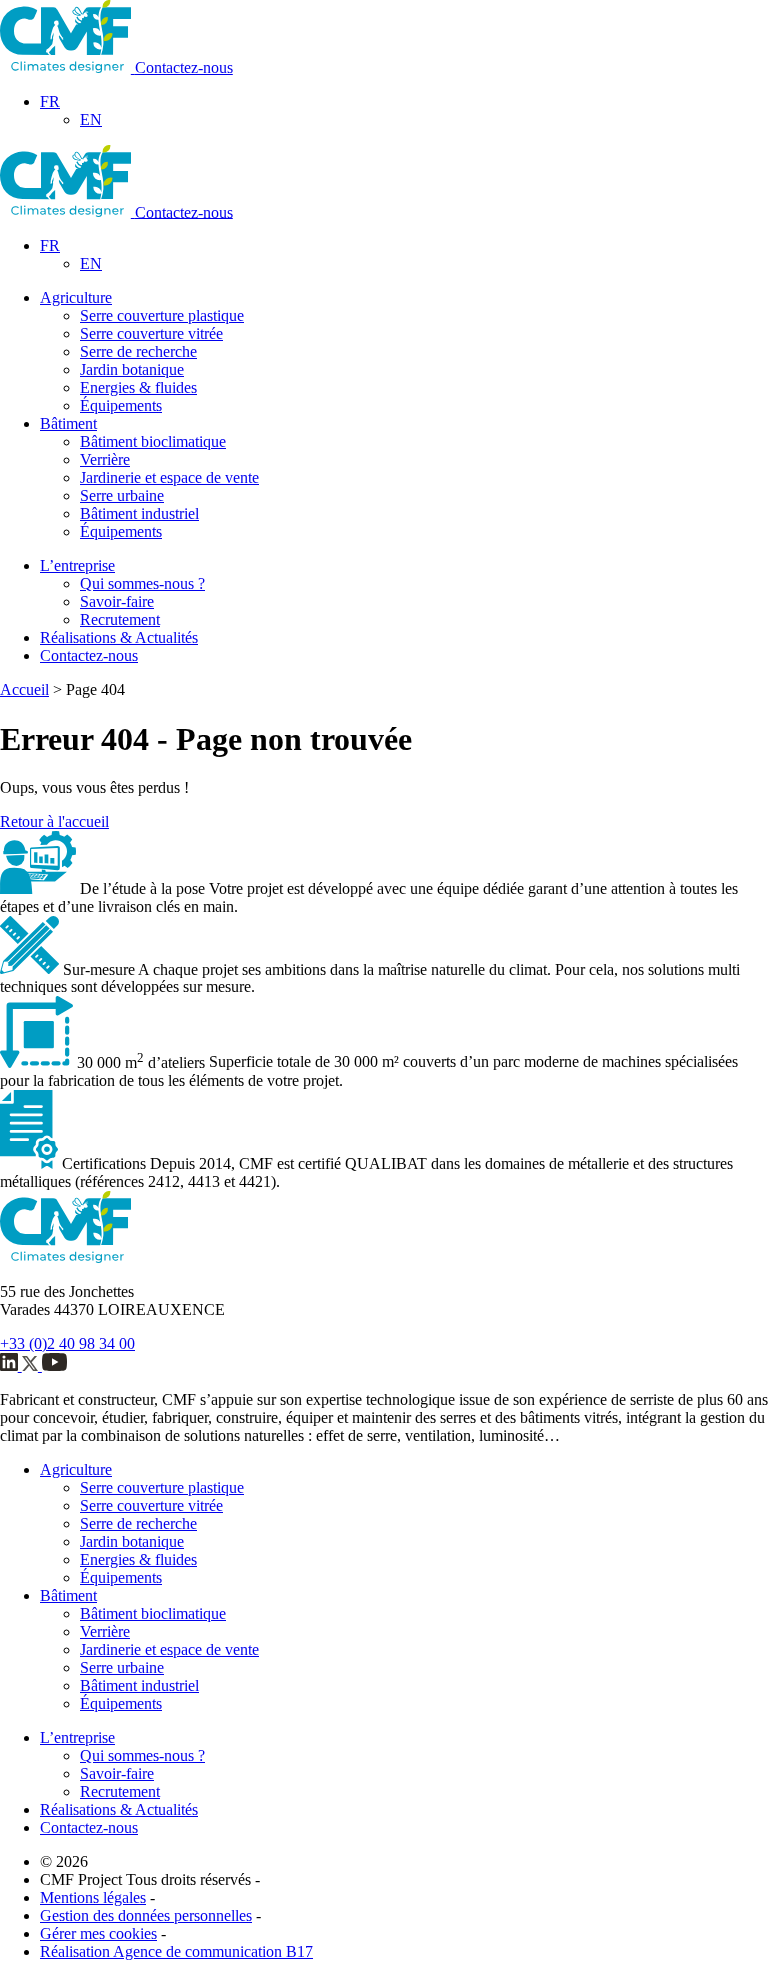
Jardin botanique (132, 369)
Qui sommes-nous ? (142, 583)
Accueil (24, 689)
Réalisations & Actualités (119, 637)
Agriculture (76, 297)
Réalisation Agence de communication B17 (176, 1951)
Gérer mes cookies (98, 1933)
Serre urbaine (122, 495)
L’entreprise (77, 565)
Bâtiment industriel (139, 513)
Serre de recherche (138, 351)
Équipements (121, 405)
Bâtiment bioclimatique (153, 441)
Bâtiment (68, 423)
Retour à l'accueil (54, 821)
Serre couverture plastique (162, 315)
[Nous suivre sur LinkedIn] (11, 1365)
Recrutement (120, 619)
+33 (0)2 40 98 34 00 (67, 1343)
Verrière (105, 459)
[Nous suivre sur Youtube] (54, 1365)
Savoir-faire (117, 601)
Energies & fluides (138, 387)
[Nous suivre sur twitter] (32, 1365)
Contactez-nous (184, 67)
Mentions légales (93, 1897)
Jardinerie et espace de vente (169, 477)
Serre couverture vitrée (151, 333)
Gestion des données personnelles (146, 1915)
